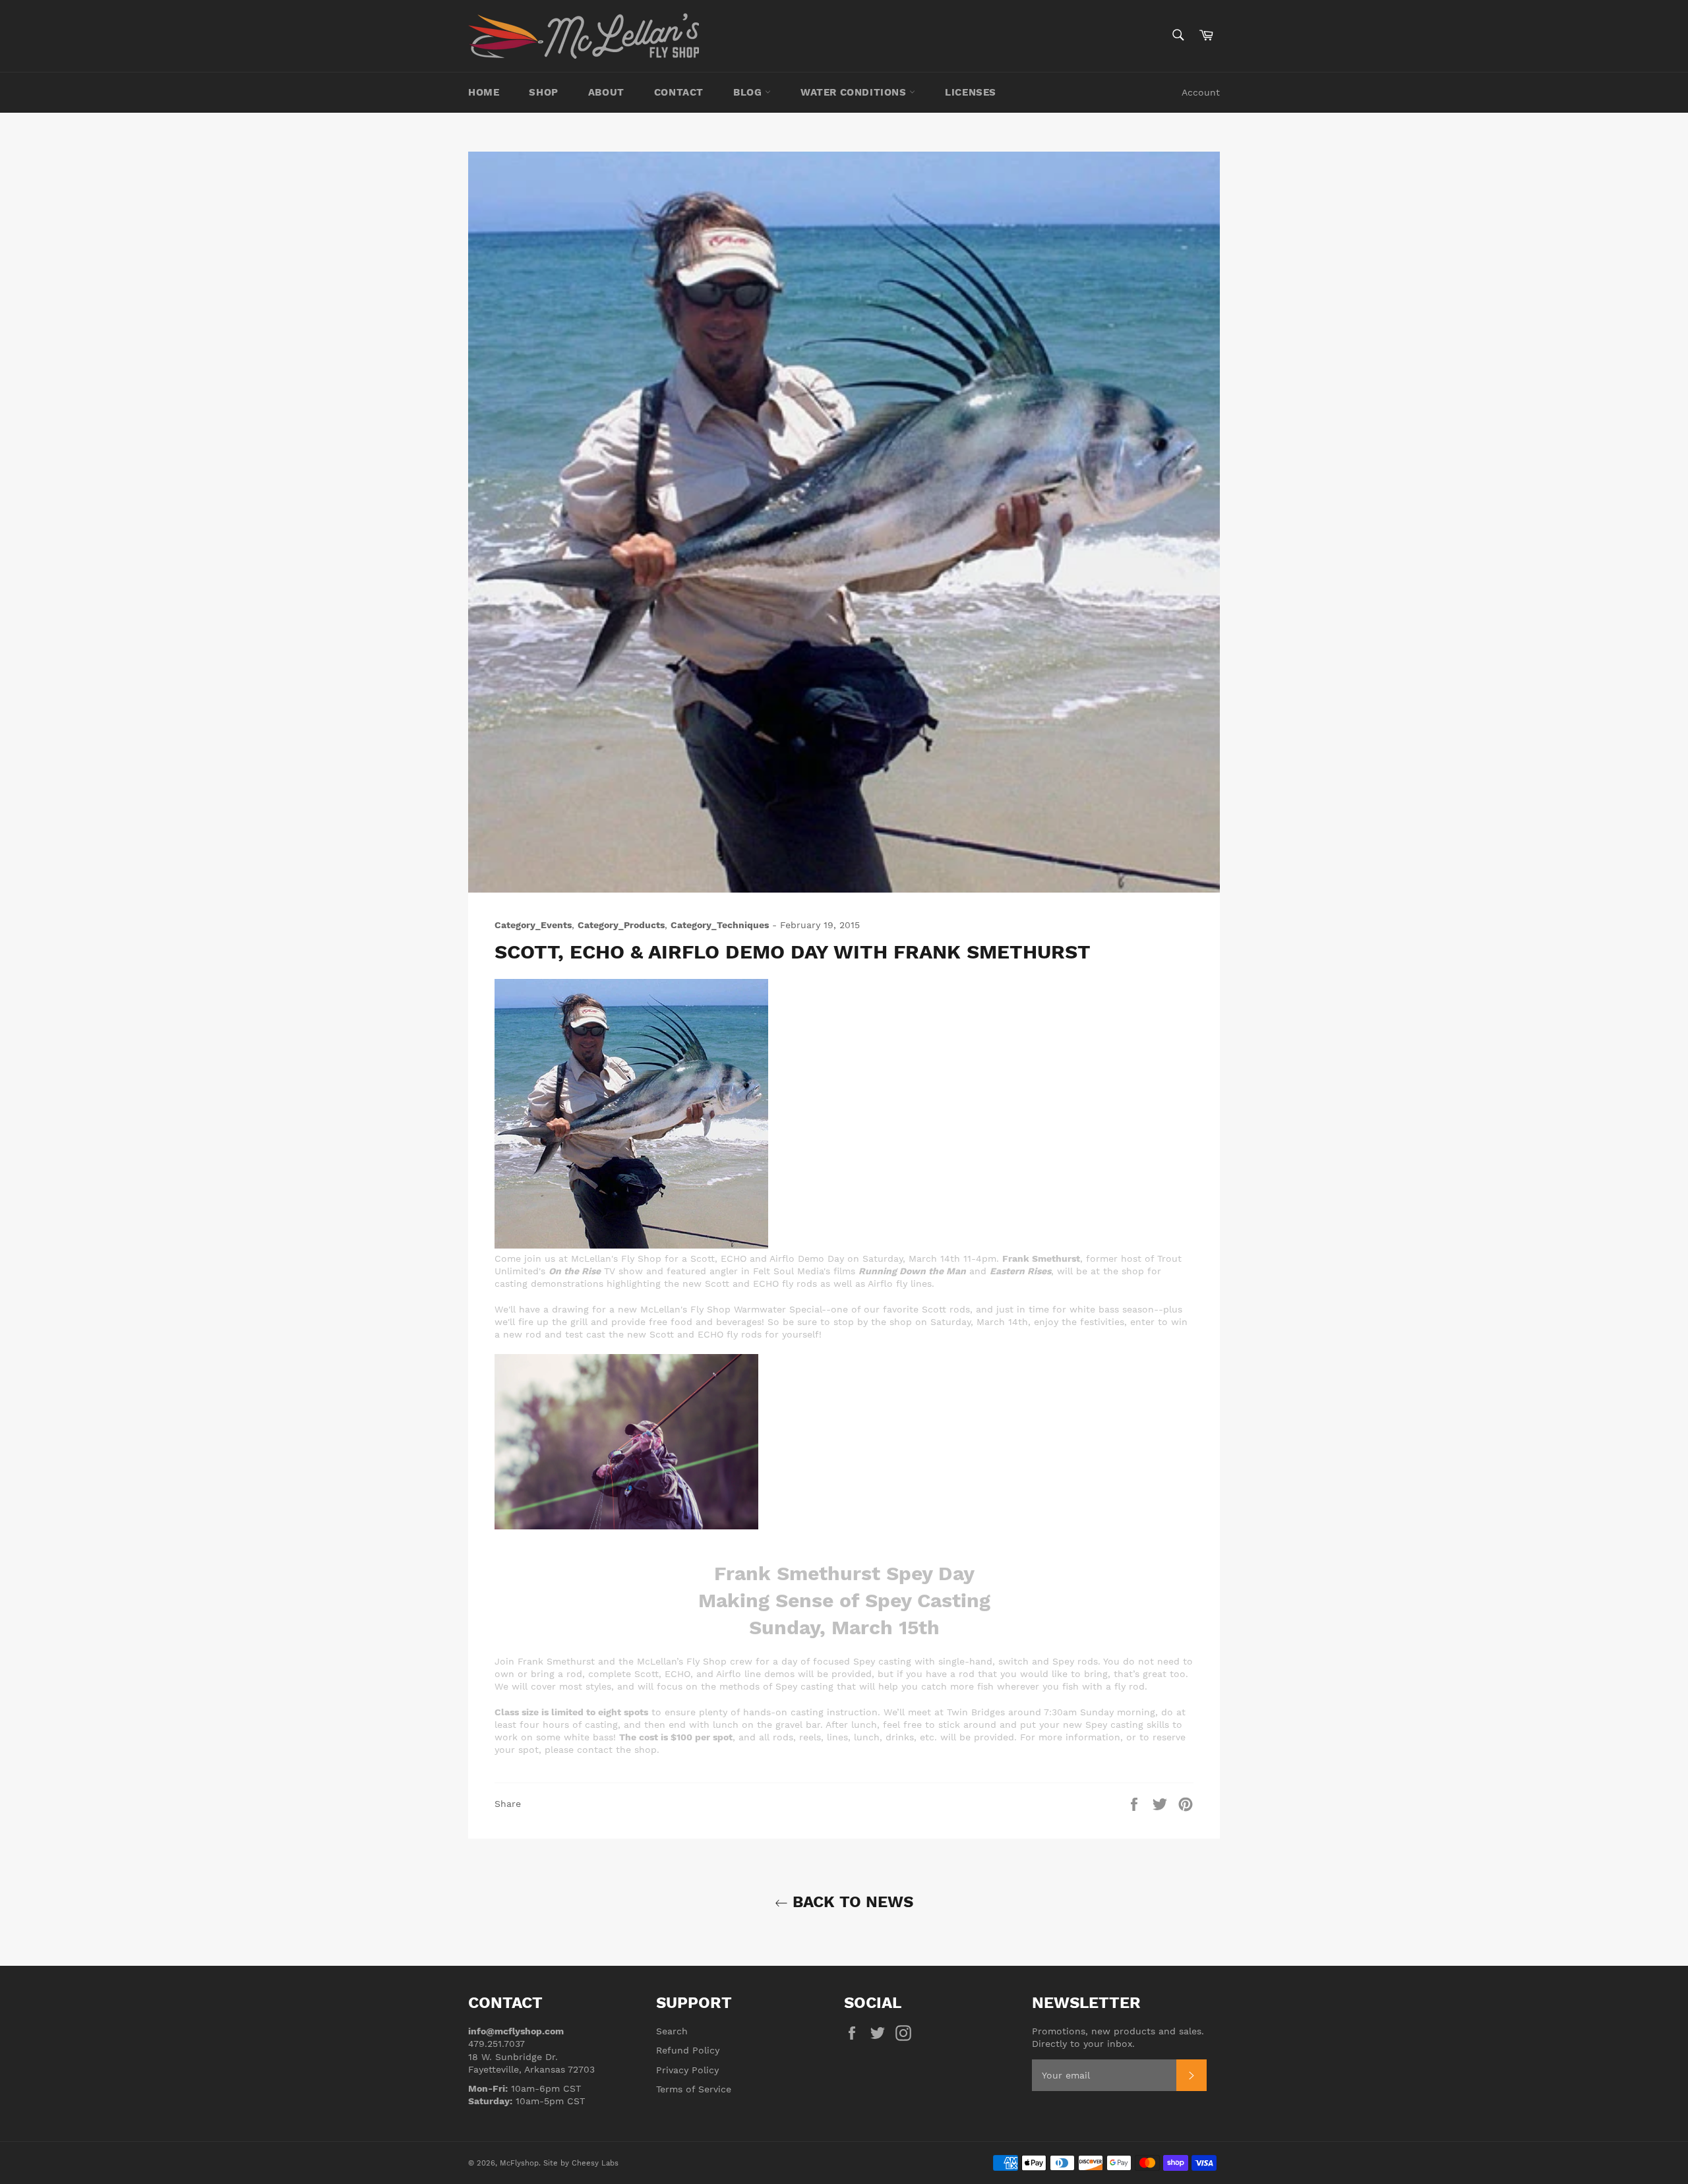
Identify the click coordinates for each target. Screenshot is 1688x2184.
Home (484, 92)
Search (672, 2031)
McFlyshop (519, 2163)
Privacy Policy (687, 2070)
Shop (543, 92)
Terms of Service (694, 2089)
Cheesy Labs (595, 2163)
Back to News (851, 1902)
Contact (679, 92)
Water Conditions (855, 92)
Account (1201, 92)
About (606, 92)
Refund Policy (688, 2050)
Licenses (971, 92)
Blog (749, 92)
